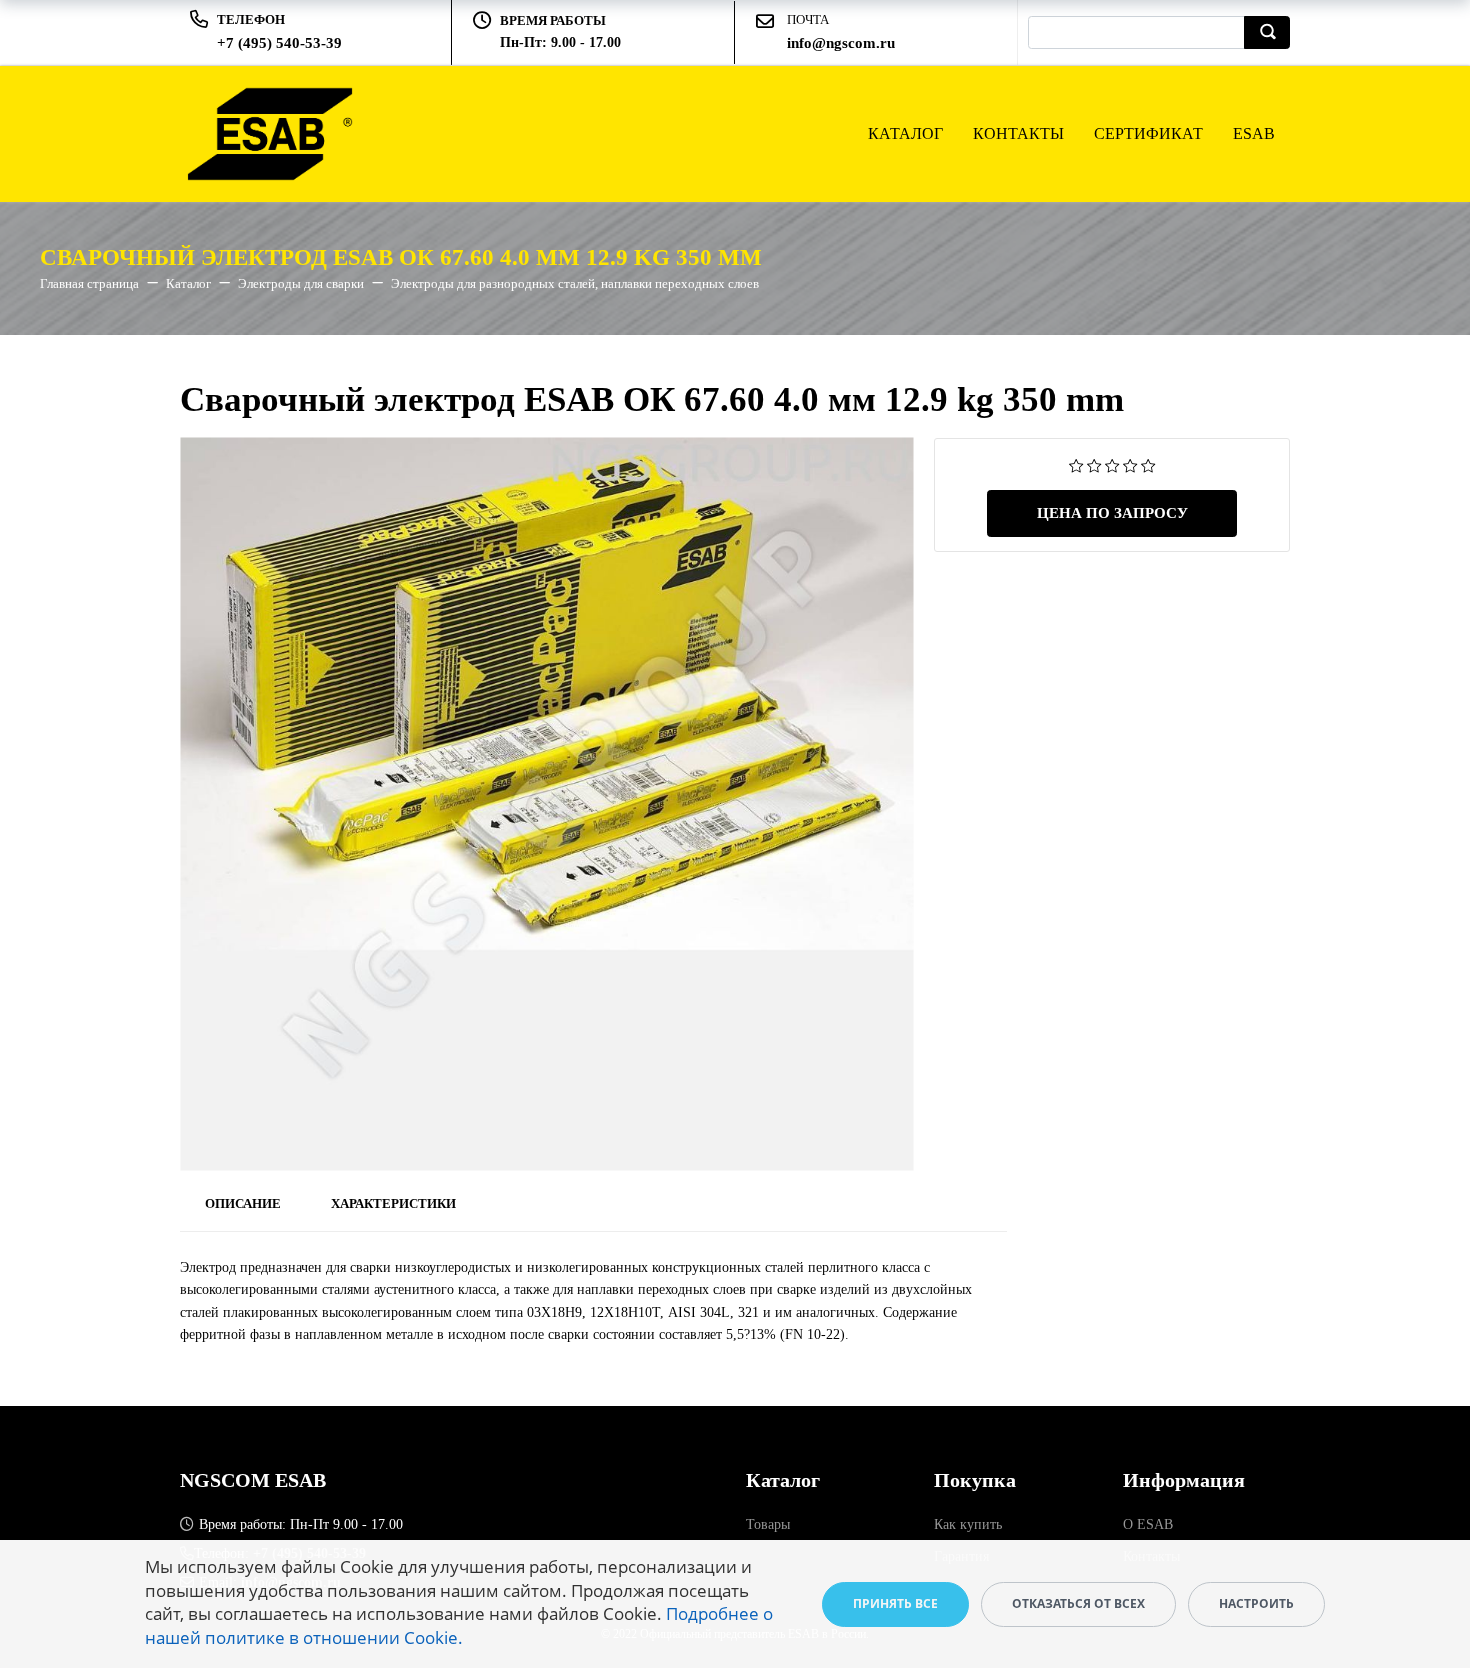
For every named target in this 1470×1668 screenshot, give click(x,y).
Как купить (968, 1524)
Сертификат (1148, 133)
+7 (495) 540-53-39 (279, 43)
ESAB (1254, 133)
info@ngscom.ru (841, 43)
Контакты (1018, 133)
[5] (1148, 464)
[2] (1094, 464)
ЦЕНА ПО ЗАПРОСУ (1112, 513)
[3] (1112, 464)
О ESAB (1148, 1524)
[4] (1130, 464)
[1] (1076, 464)
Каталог (905, 133)
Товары (768, 1524)
